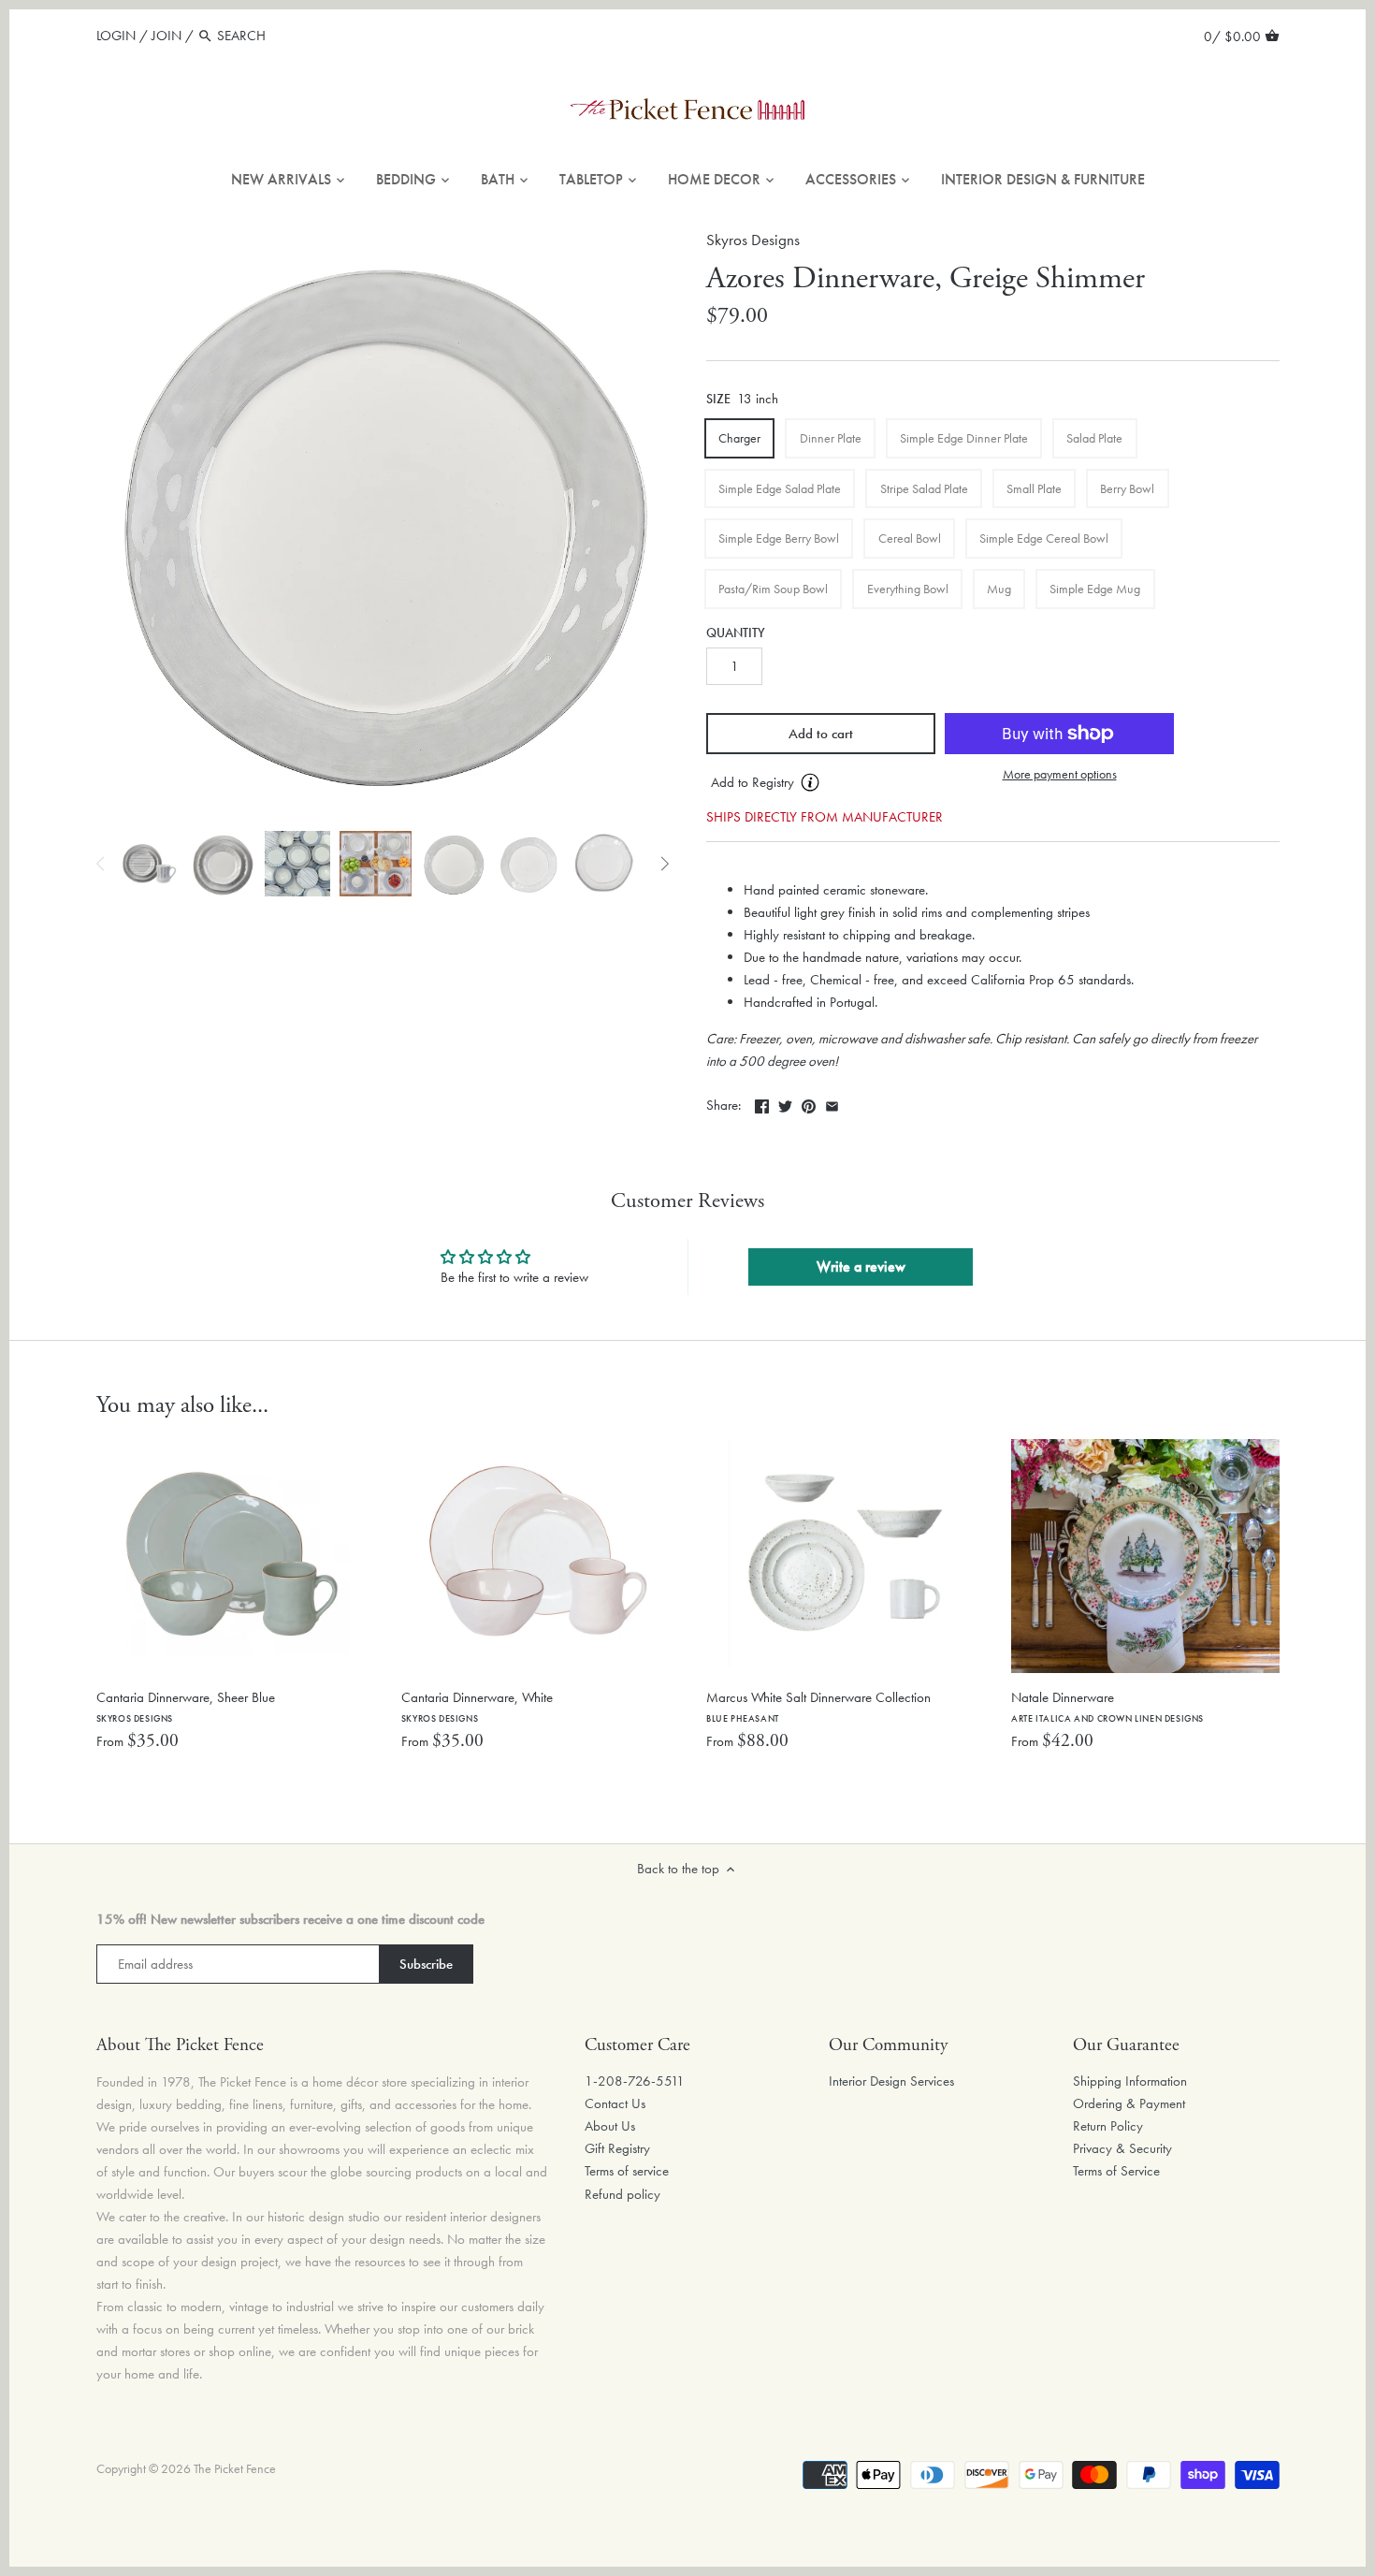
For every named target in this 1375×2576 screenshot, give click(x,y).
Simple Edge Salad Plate (780, 488)
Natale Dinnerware (1107, 1706)
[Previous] (101, 864)
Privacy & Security (1122, 2148)
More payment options (1060, 774)
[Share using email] (832, 1103)
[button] (821, 783)
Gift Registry (617, 2148)
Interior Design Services (891, 2081)
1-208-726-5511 (635, 2081)
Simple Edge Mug (1095, 589)
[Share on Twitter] (785, 1103)
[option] (148, 864)
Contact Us (615, 2103)
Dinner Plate (831, 438)
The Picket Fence (235, 2469)
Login (116, 36)
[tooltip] (810, 782)
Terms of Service (1116, 2171)
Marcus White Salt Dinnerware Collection (818, 1706)
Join (166, 36)
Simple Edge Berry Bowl (779, 538)
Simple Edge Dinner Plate (964, 438)
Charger (739, 438)
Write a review (861, 1266)
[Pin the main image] (809, 1103)
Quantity (736, 633)
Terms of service (627, 2171)
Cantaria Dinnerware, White (477, 1706)
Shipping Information (1130, 2081)
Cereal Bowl (910, 538)
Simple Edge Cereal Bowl (1044, 538)
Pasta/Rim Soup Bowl (773, 589)
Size (718, 400)
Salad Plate (1094, 438)
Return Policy (1108, 2126)
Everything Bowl (908, 589)
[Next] (664, 864)
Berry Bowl (1127, 488)
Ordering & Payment (1129, 2103)
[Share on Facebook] (762, 1103)
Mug (999, 589)
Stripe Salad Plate (924, 488)
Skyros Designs (753, 240)
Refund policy (622, 2194)
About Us (610, 2126)
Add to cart (821, 734)
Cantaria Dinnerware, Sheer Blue (186, 1706)
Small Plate (1034, 488)
